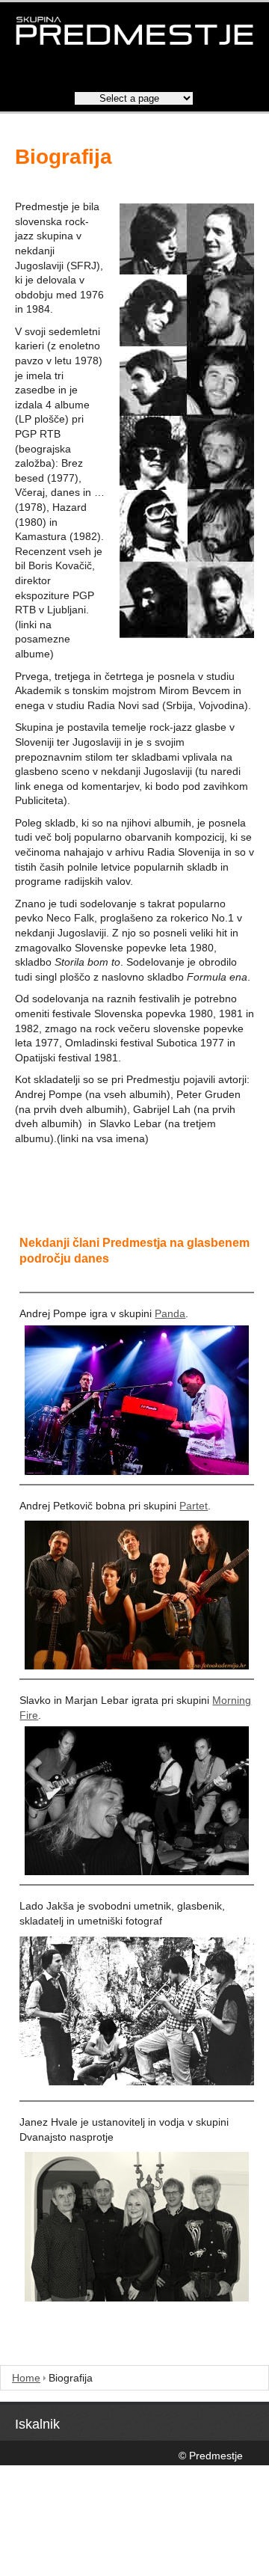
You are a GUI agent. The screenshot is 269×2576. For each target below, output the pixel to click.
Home (26, 2378)
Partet (194, 1506)
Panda (170, 1313)
